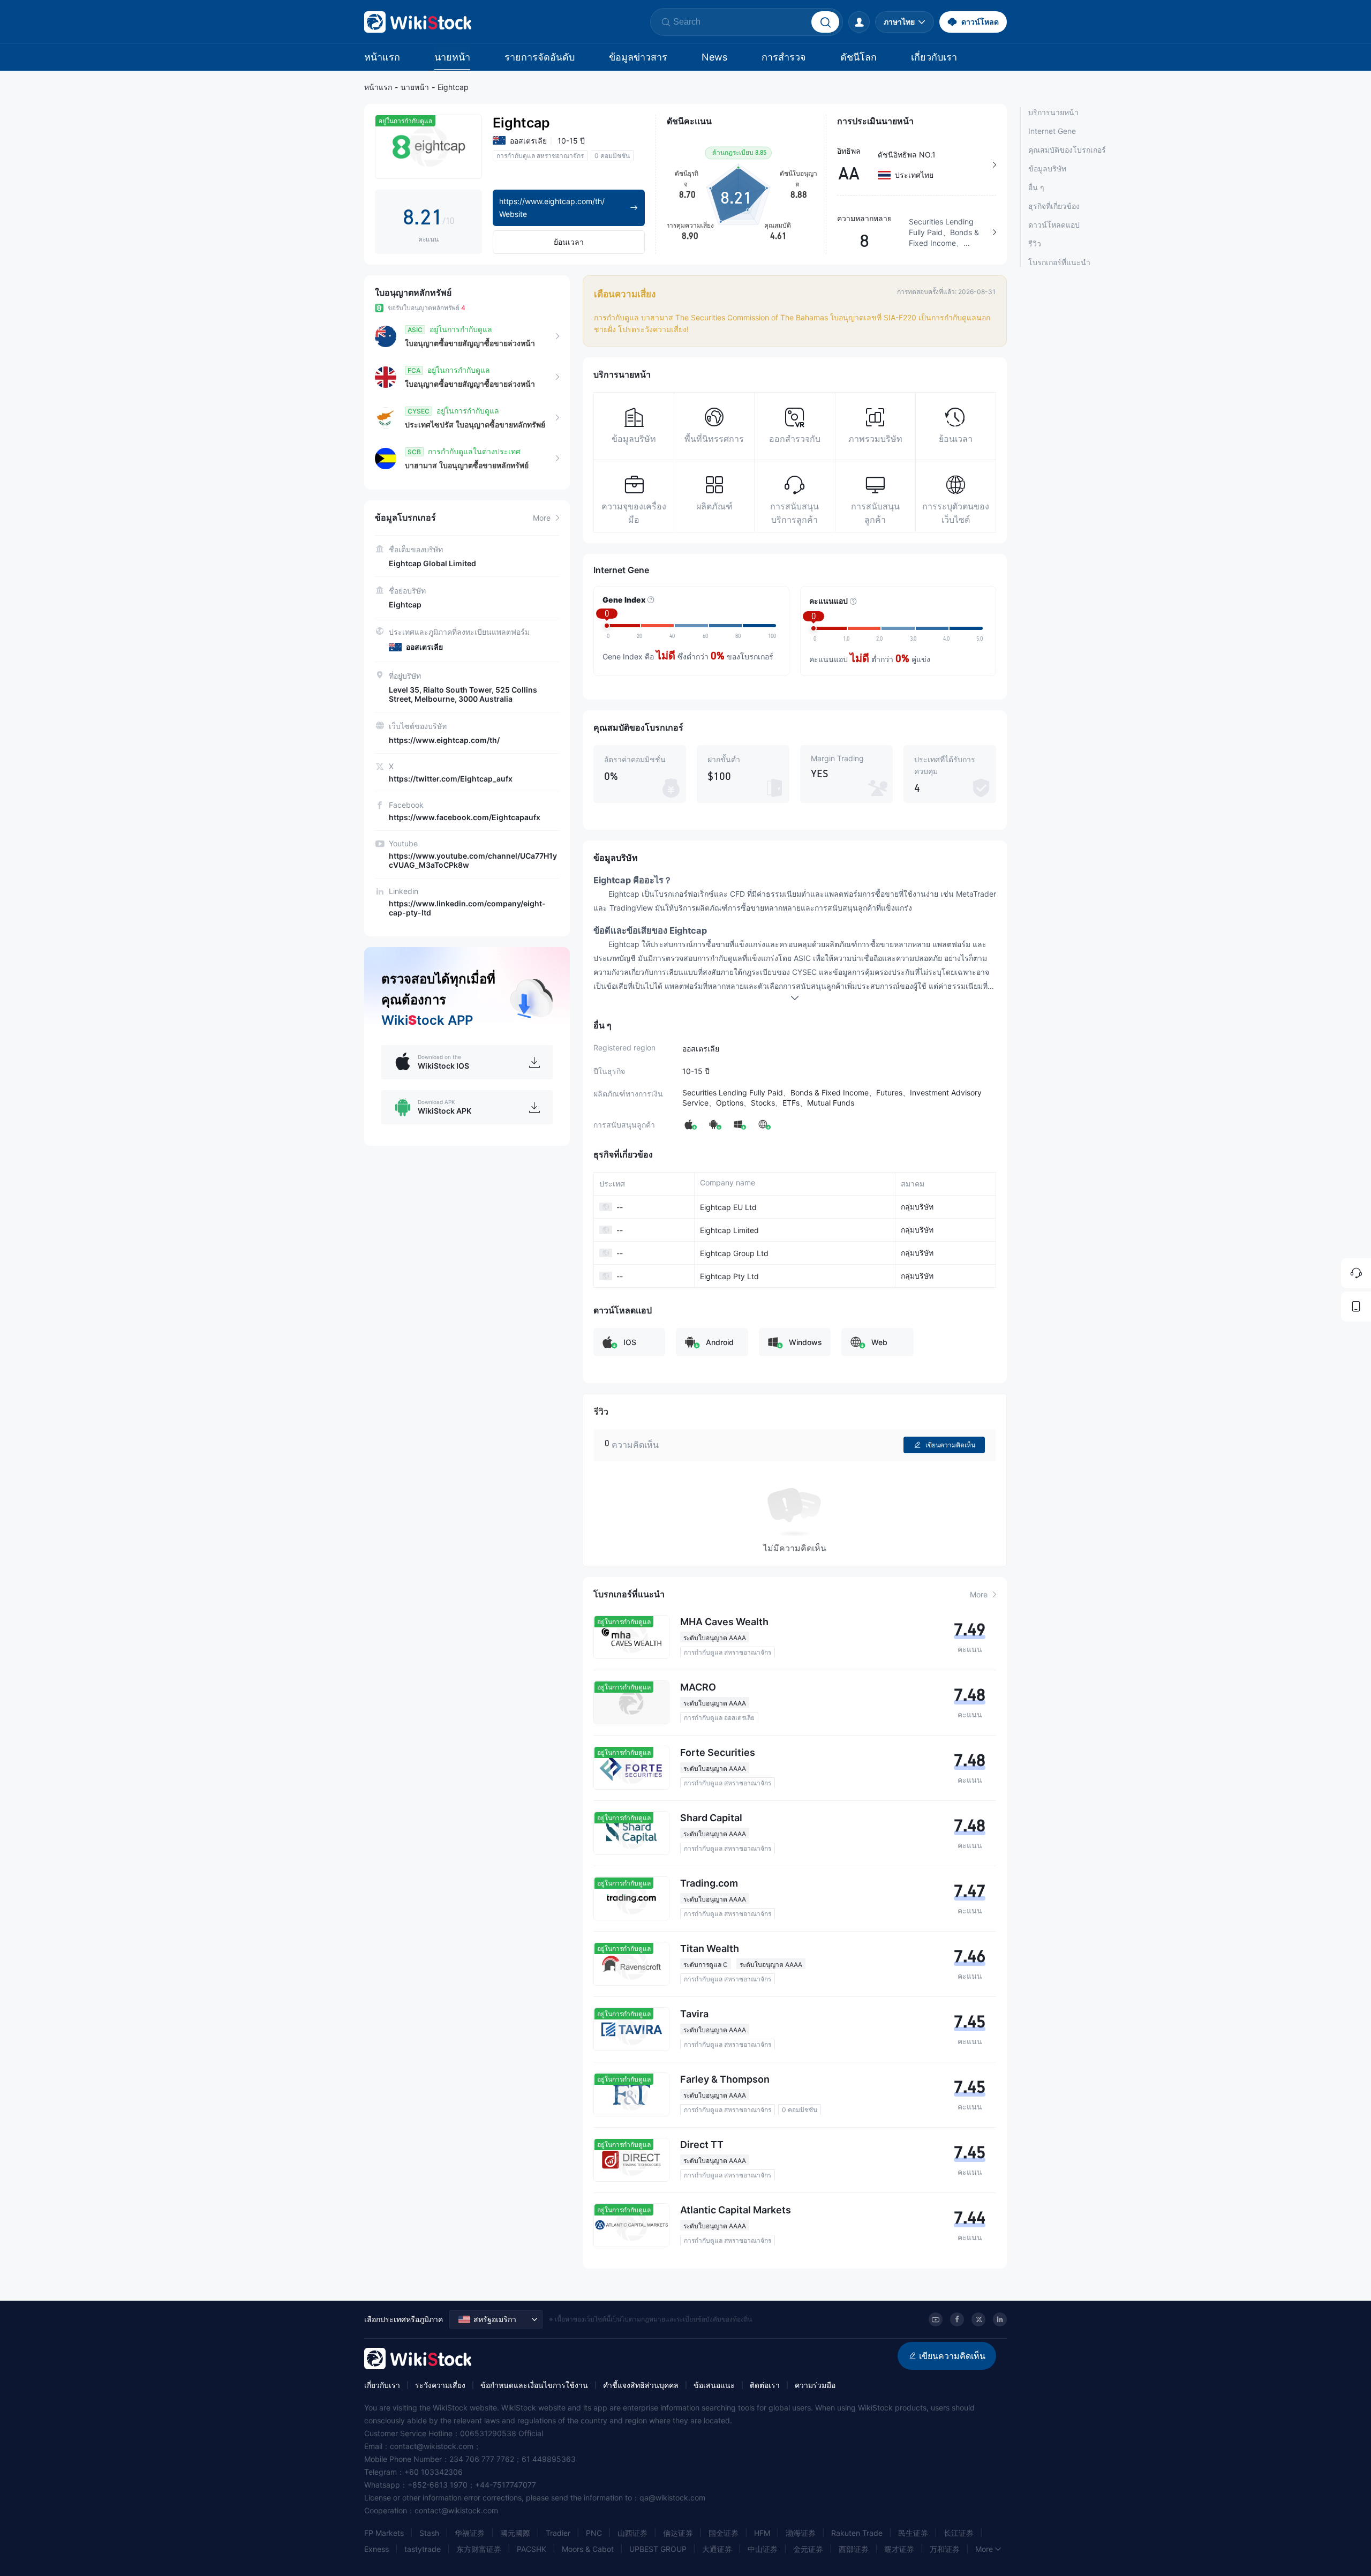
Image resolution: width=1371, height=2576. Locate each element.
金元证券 (808, 2549)
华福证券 (470, 2533)
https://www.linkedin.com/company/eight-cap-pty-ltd (467, 908)
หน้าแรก (382, 57)
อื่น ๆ (1036, 187)
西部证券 (854, 2549)
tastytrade (423, 2549)
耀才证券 (899, 2549)
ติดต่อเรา (765, 2385)
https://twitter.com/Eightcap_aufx (451, 779)
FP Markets (384, 2533)
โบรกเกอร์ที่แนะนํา (1059, 262)
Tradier (558, 2533)
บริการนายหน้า (1053, 112)
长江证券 (959, 2533)
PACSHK (532, 2549)
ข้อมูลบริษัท (1047, 168)
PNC (594, 2533)
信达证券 (678, 2533)
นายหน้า (452, 57)
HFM (762, 2533)
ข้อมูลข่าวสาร (638, 57)
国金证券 (724, 2533)
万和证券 (945, 2549)
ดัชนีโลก (858, 57)
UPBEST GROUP (658, 2549)
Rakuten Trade (857, 2533)
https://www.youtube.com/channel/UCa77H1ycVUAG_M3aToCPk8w (473, 860)
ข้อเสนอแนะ (714, 2385)
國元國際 (515, 2533)
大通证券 (717, 2549)
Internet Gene (1052, 131)
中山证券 (763, 2549)
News (714, 57)
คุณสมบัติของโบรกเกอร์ (1067, 150)
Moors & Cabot (588, 2549)
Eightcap (453, 87)
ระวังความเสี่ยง (440, 2385)
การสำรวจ (784, 57)
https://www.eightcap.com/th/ (444, 740)
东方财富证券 (479, 2549)
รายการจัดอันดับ (540, 57)
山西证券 (632, 2533)
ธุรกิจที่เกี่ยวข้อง (1054, 206)
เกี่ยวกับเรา (934, 57)
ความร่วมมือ (815, 2385)
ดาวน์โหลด (980, 22)
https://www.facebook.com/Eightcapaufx (465, 817)
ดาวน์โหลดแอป (1054, 225)
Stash (429, 2533)
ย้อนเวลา (569, 242)
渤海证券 (801, 2533)
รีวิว (1035, 243)
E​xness (376, 2549)
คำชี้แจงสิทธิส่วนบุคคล (641, 2385)
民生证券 (913, 2533)
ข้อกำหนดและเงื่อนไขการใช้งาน (534, 2385)
